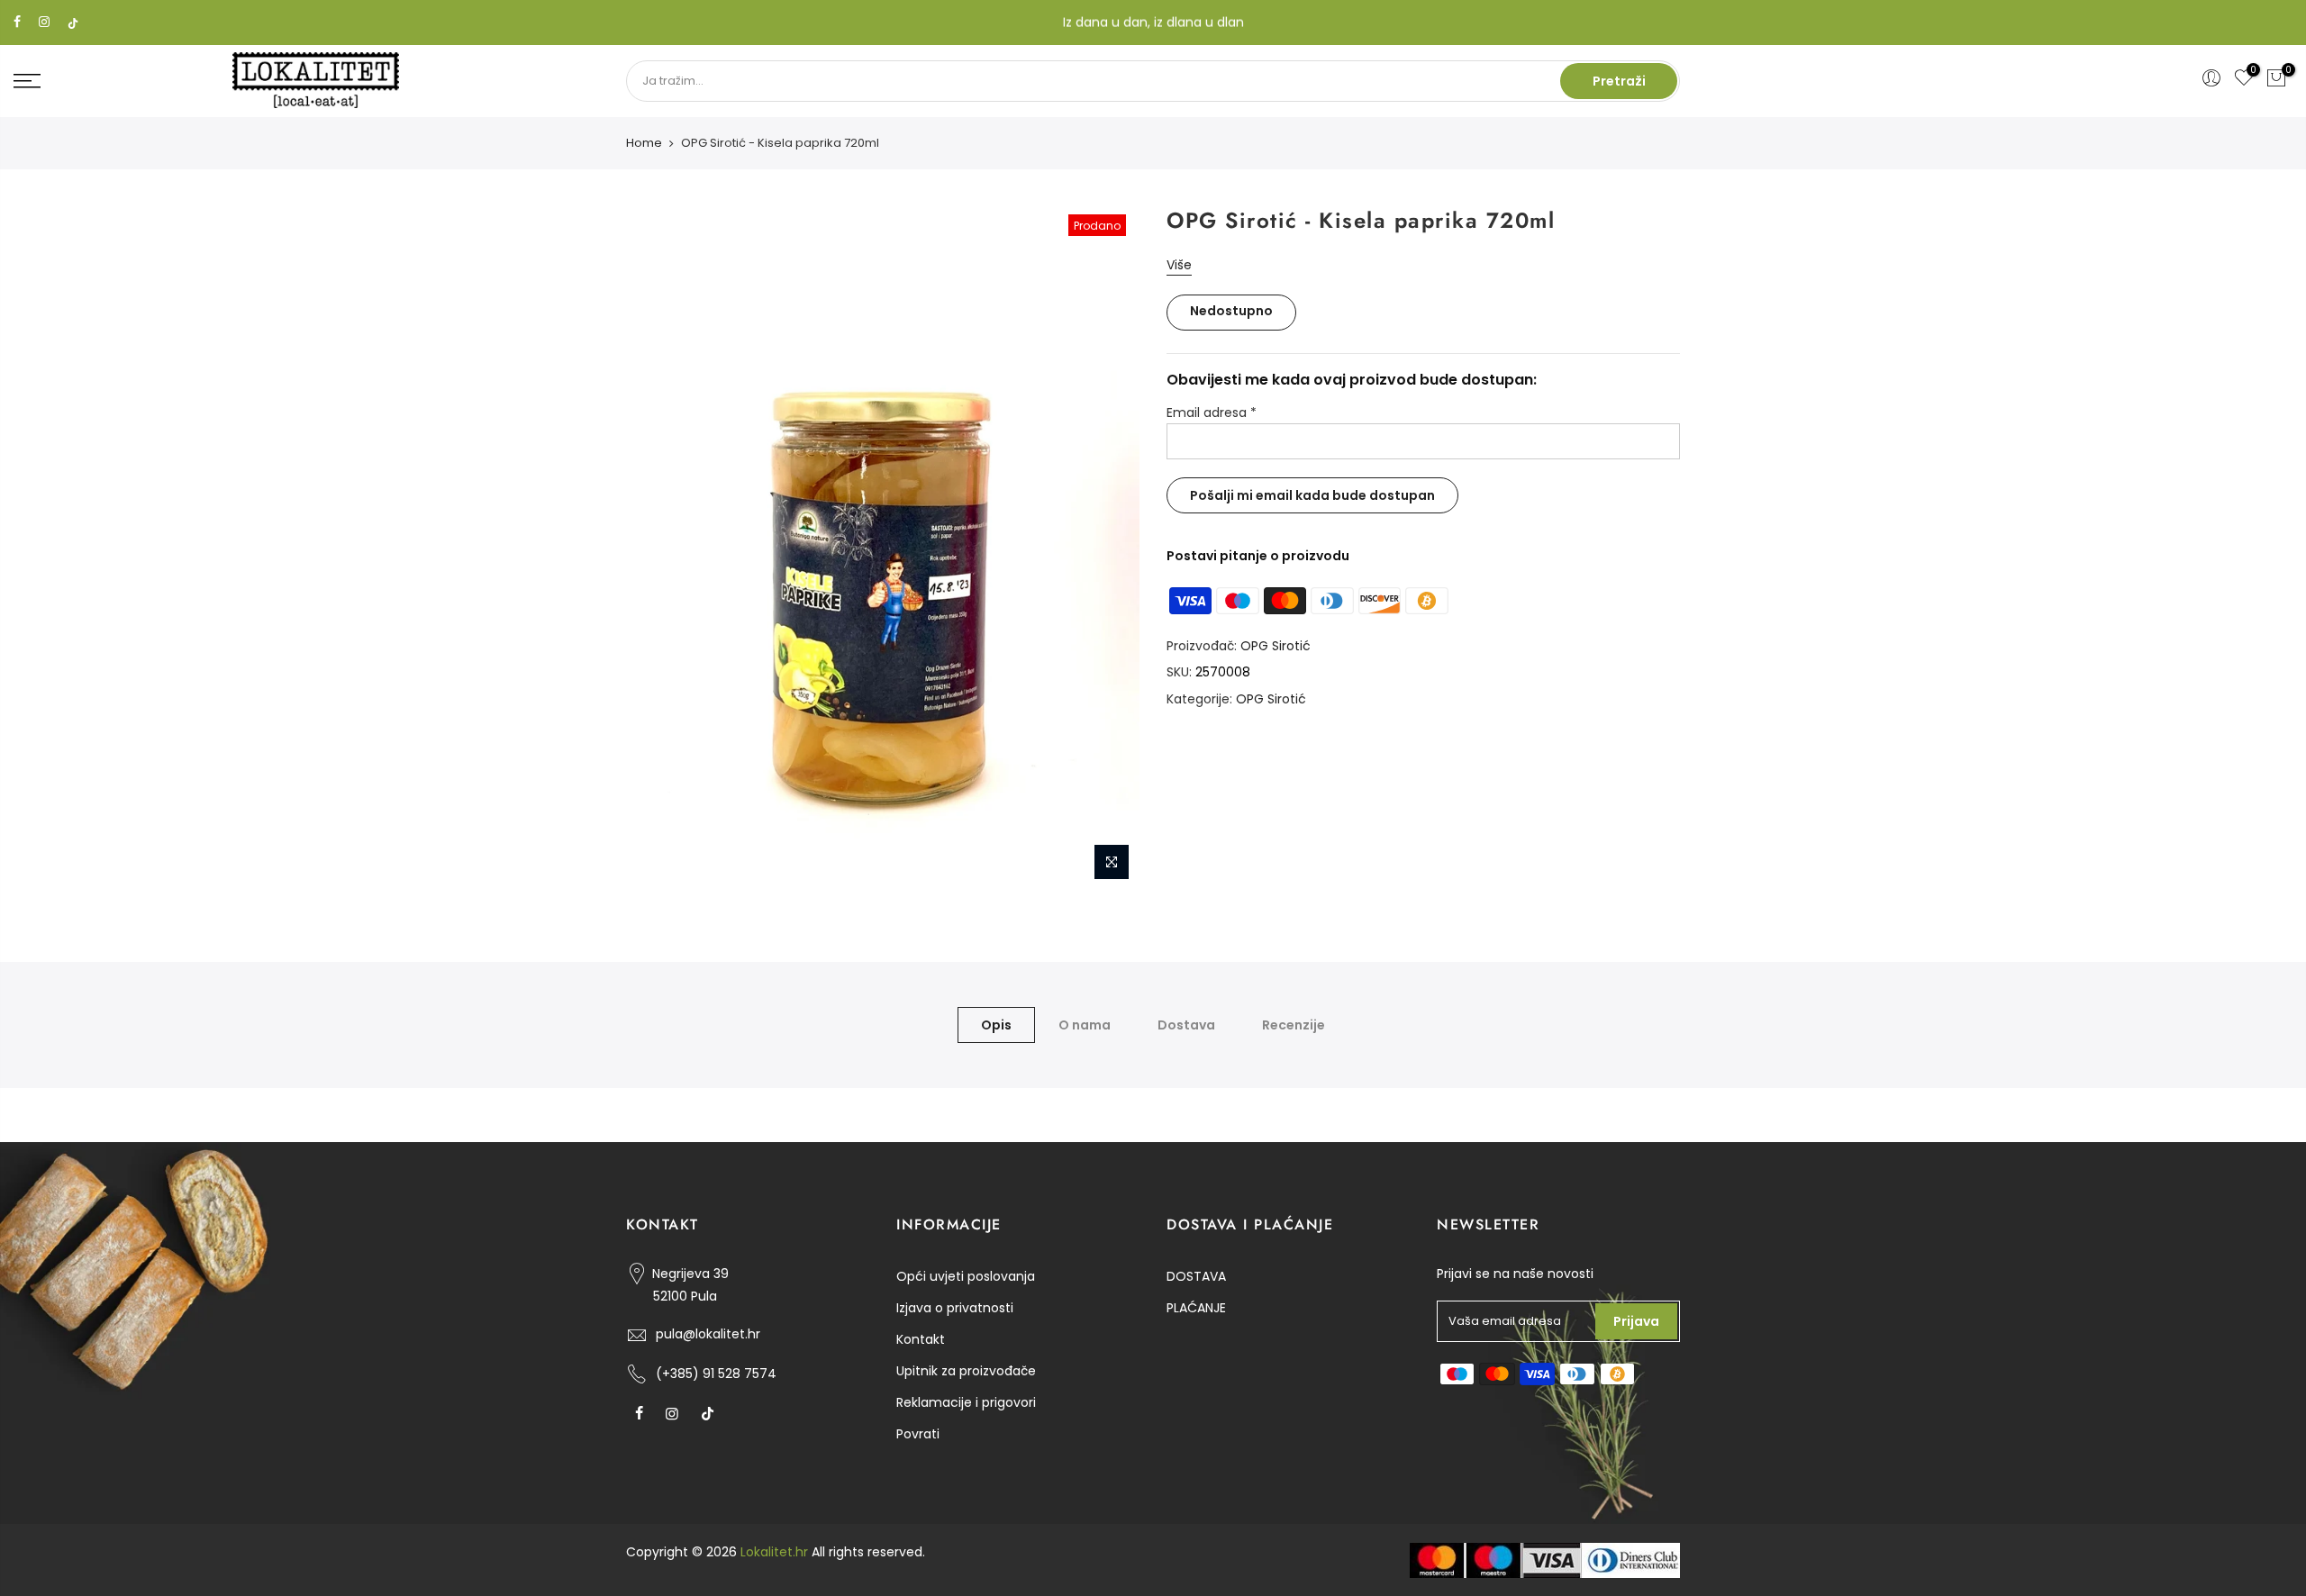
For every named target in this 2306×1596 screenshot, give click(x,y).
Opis (996, 1025)
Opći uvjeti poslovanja (966, 1276)
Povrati (918, 1434)
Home (644, 143)
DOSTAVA (1196, 1276)
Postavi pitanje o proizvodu (1258, 556)
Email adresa (1212, 413)
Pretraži (1619, 81)
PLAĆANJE (1196, 1308)
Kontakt (921, 1339)
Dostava (1186, 1025)
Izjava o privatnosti (955, 1308)
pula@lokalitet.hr (708, 1334)
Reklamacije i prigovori (966, 1402)
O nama (1085, 1025)
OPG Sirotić (1276, 646)
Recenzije (1294, 1025)
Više (1179, 265)
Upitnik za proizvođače (966, 1371)
